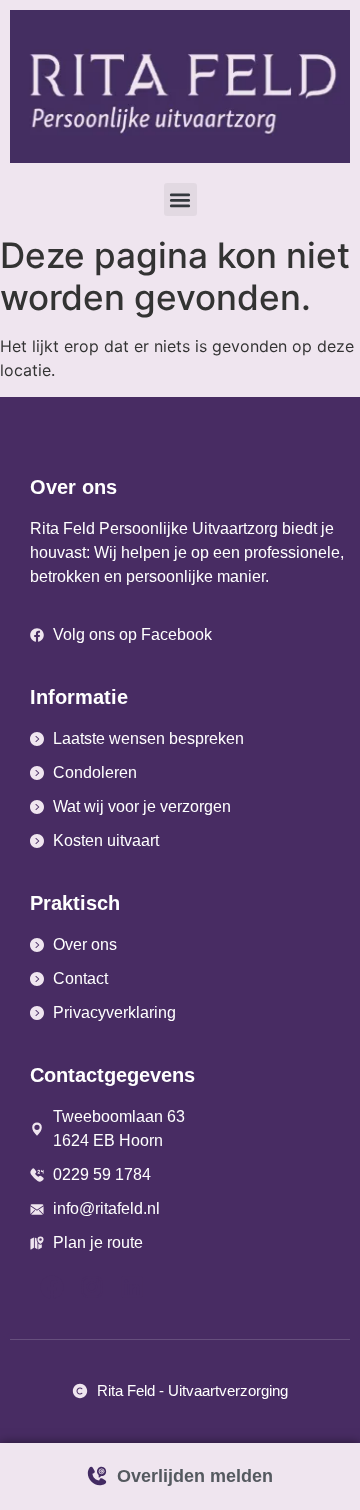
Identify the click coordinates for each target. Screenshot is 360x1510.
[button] (180, 199)
